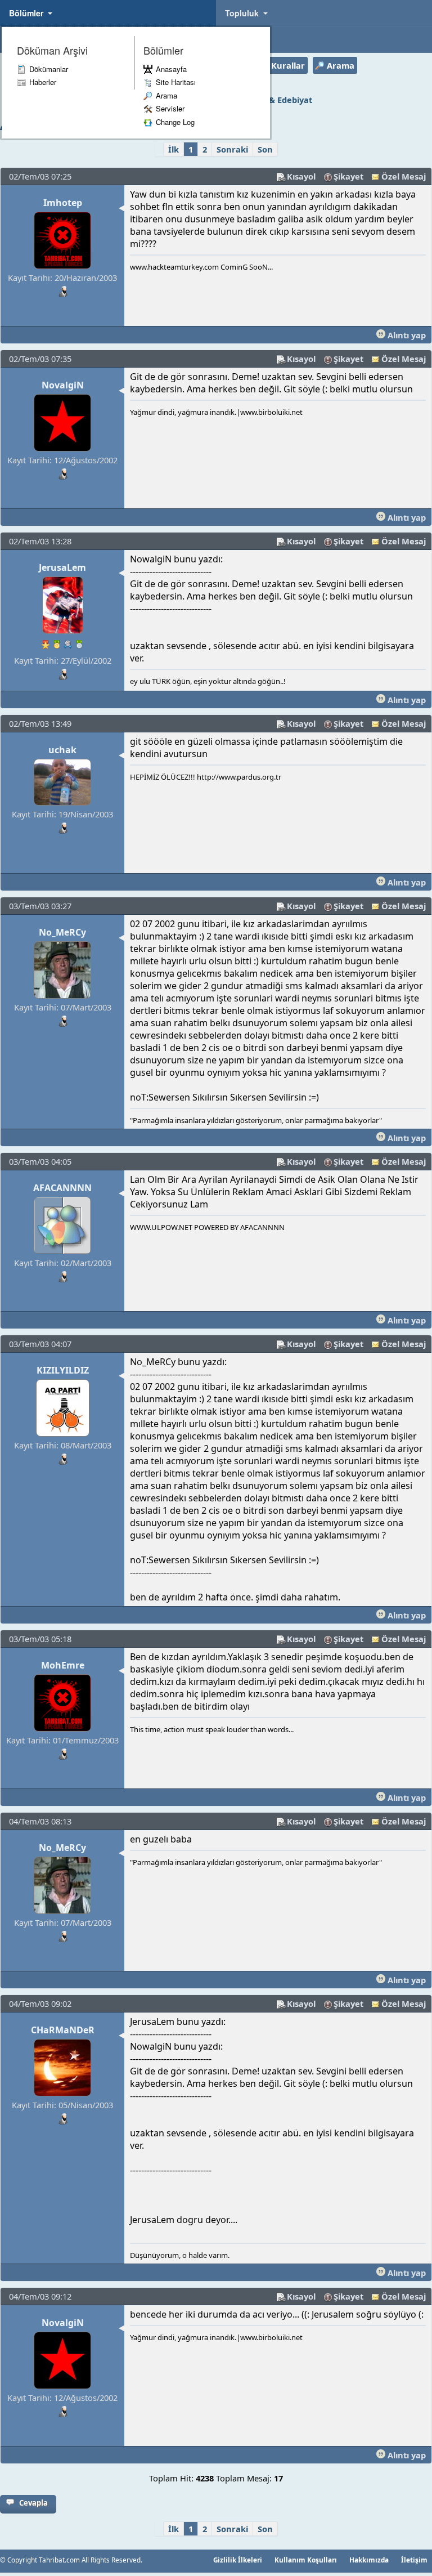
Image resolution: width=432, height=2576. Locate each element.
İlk (174, 149)
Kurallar (288, 65)
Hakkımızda (369, 2560)
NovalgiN (63, 385)
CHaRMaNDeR (63, 2030)
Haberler (43, 82)
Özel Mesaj (404, 176)
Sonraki (232, 149)
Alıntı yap (406, 335)
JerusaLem (62, 567)
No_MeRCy (62, 932)
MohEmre (63, 1665)
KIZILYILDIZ (63, 1370)
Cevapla (33, 2503)
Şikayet (348, 176)
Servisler (170, 108)
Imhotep (63, 203)
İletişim (414, 2560)
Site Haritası (176, 82)
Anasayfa (171, 69)
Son (265, 149)
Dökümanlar (49, 69)
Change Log (175, 122)
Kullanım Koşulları (306, 2560)
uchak (62, 750)
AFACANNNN (62, 1188)
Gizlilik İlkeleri (238, 2560)
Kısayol (301, 176)
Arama (166, 95)
